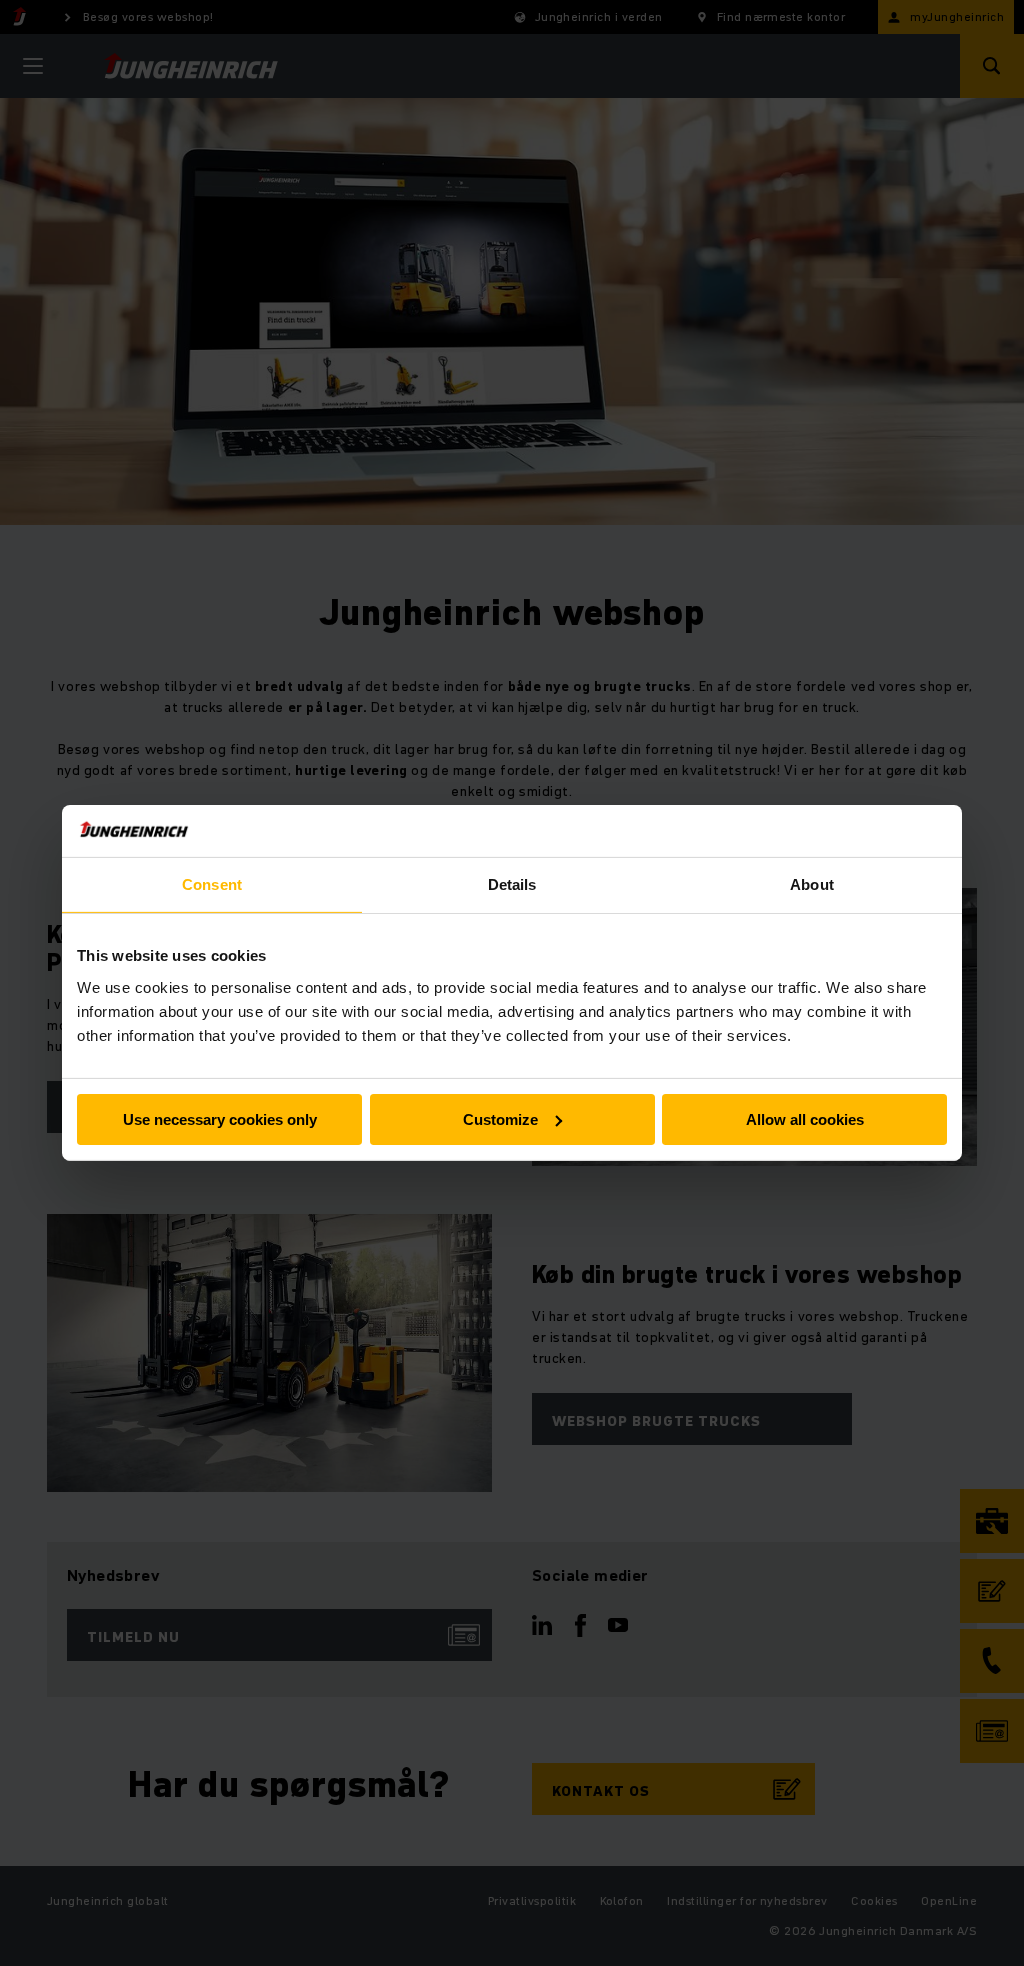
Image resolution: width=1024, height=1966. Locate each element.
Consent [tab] (212, 884)
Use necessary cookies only (220, 1119)
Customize (500, 1119)
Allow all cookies (805, 1119)
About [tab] (812, 884)
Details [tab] (512, 884)
